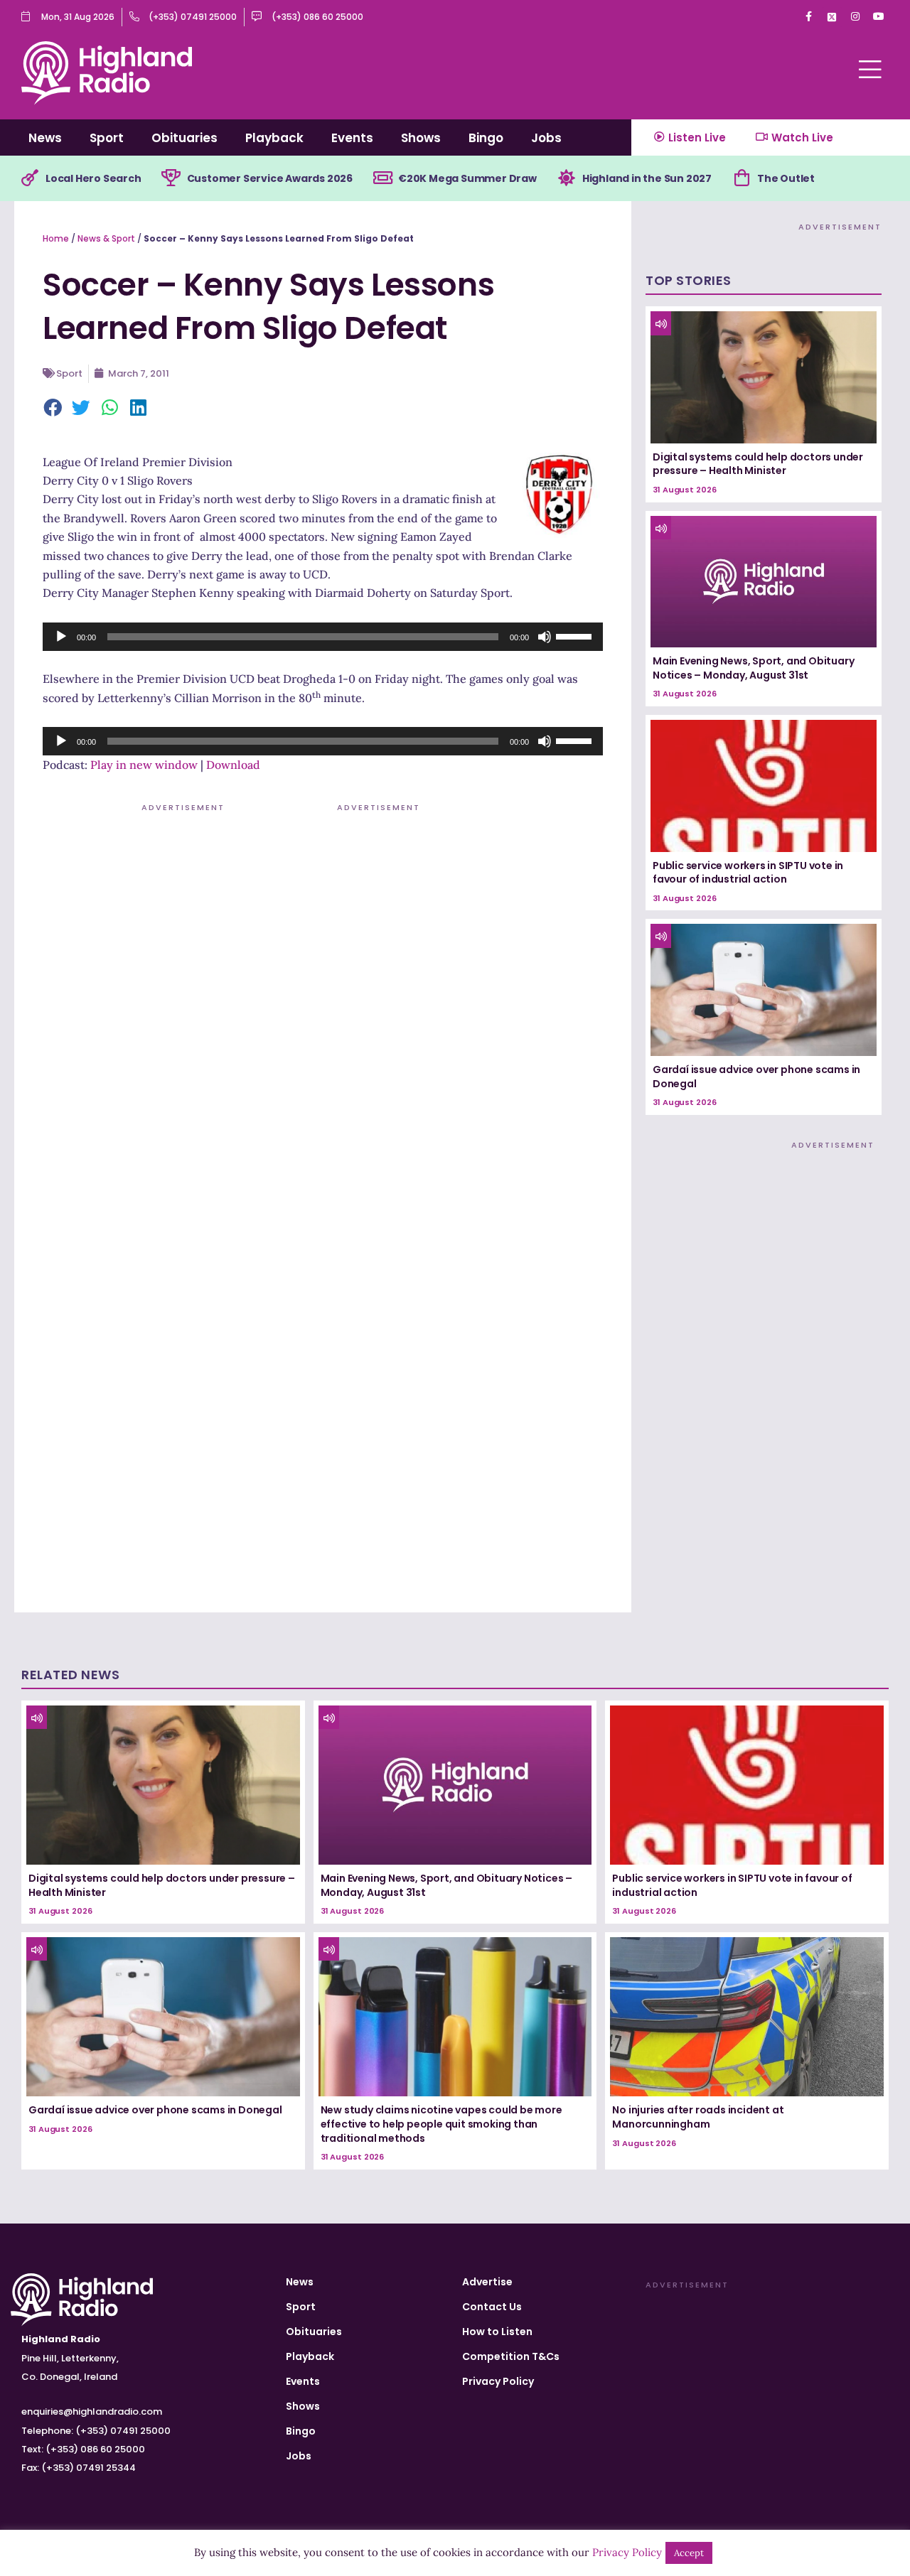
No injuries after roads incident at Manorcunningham (698, 2117)
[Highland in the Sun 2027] (567, 178)
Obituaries (184, 138)
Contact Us (492, 2307)
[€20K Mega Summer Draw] (382, 178)
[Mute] (545, 637)
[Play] (61, 637)
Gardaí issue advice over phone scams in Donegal (756, 1077)
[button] (53, 409)
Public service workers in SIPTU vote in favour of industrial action (748, 873)
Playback (274, 138)
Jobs (546, 138)
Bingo (486, 138)
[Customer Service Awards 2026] (171, 178)
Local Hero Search (93, 178)
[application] (323, 637)
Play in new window (144, 765)
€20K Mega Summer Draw (467, 178)
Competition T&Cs (511, 2356)
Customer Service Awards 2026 (270, 178)
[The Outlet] (742, 178)
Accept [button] (689, 2553)
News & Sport (106, 238)
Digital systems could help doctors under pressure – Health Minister (758, 464)
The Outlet (786, 178)
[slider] (576, 635)
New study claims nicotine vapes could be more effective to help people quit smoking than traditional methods (441, 2124)
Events (352, 138)
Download (233, 765)
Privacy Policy (498, 2381)
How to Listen (497, 2332)
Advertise (487, 2282)
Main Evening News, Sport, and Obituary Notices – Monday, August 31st (753, 668)
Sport (107, 138)
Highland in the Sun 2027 (647, 178)
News (45, 138)
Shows (421, 138)
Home (56, 238)
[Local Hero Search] (30, 178)
